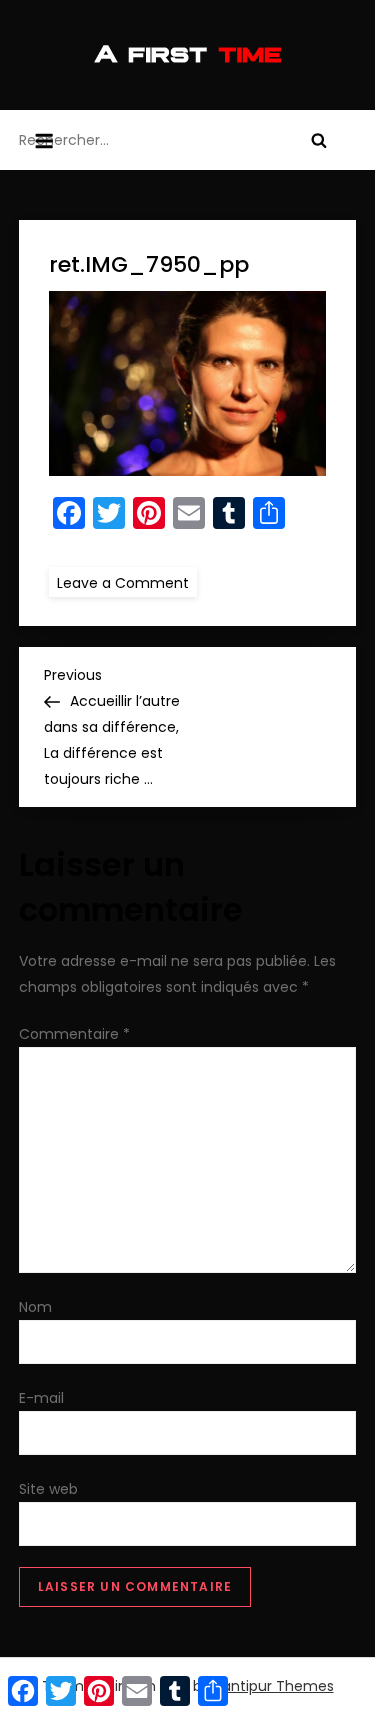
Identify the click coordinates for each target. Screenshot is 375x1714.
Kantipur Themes (274, 1686)
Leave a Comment (127, 582)
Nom (35, 1307)
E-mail (41, 1398)
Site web (48, 1489)
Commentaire (74, 1034)
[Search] (319, 140)
